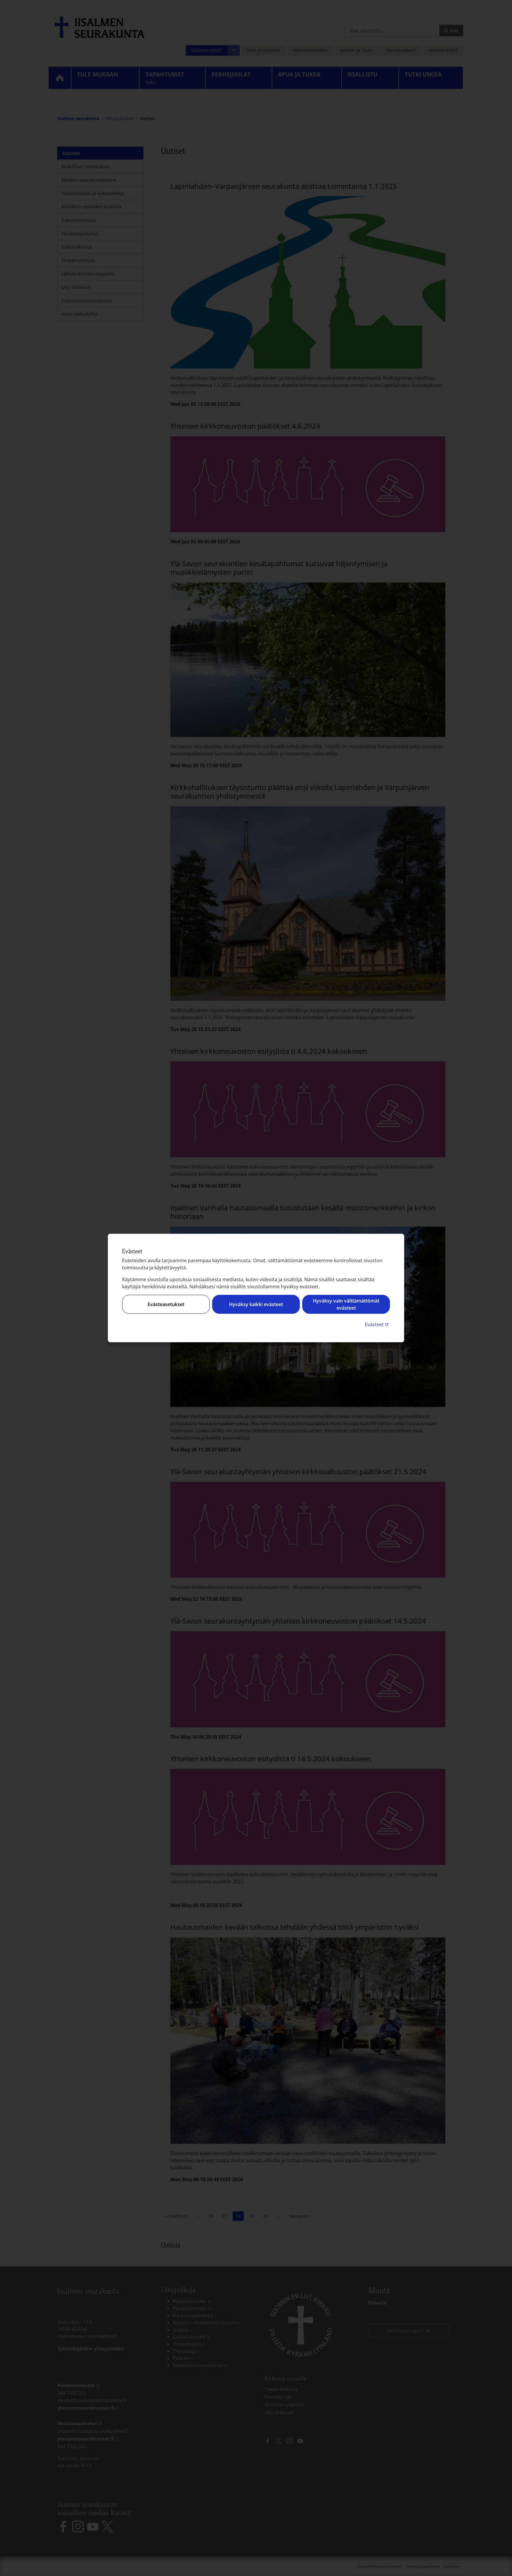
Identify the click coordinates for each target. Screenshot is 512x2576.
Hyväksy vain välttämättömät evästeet (346, 1304)
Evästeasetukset (166, 1304)
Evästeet (377, 1324)
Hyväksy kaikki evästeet (256, 1304)
